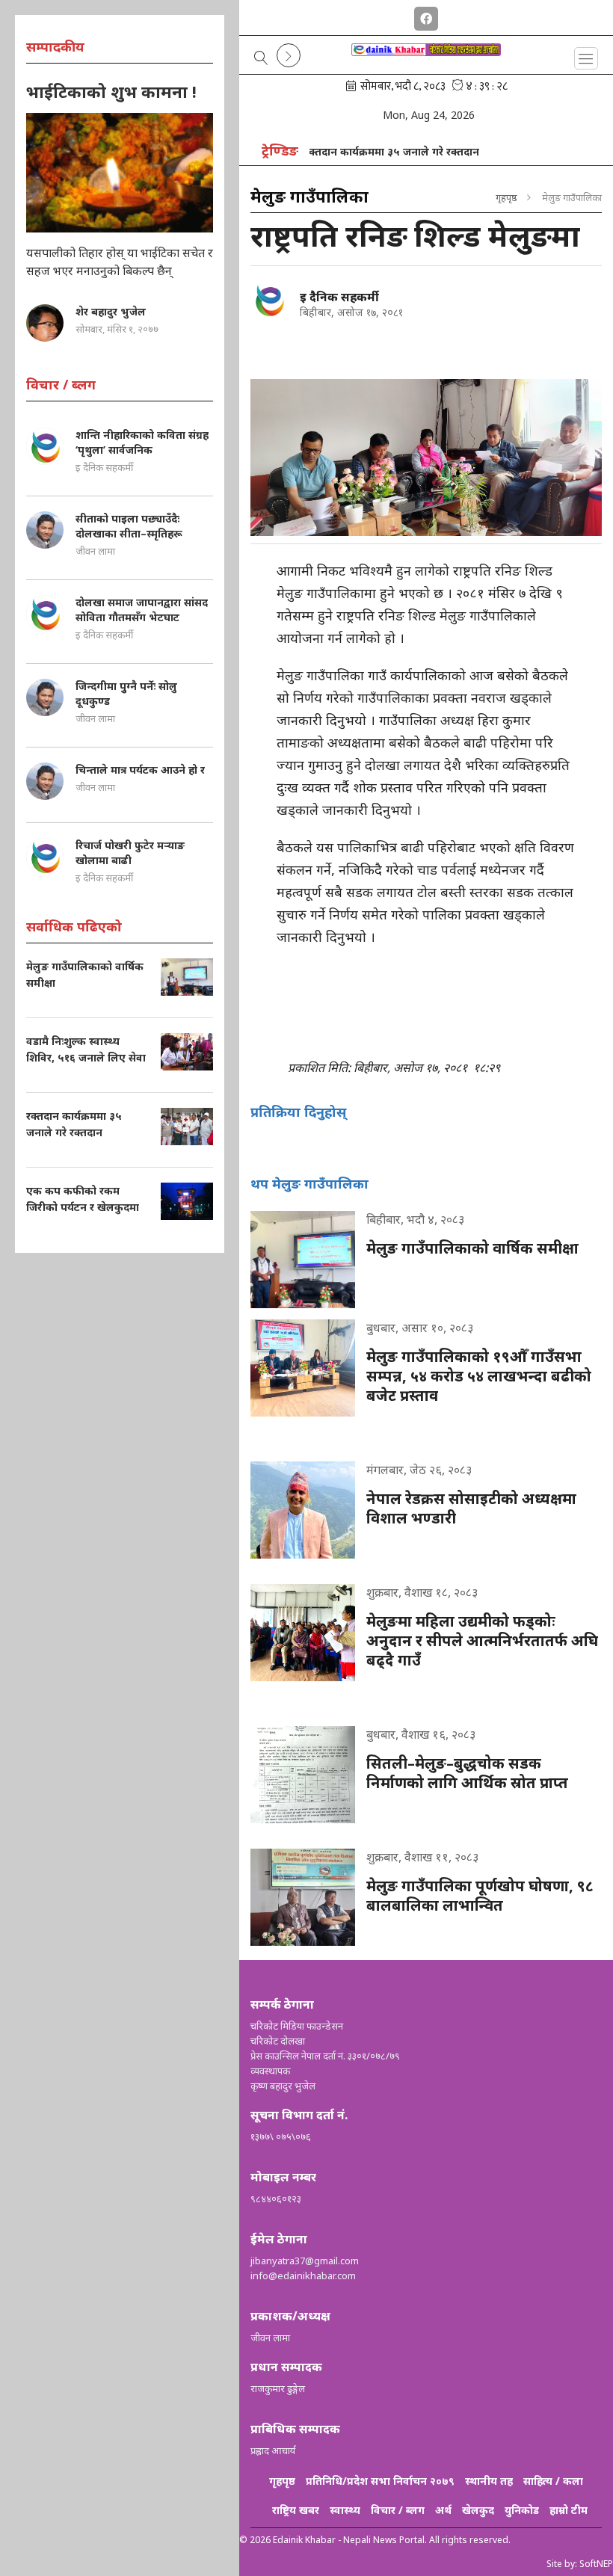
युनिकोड (522, 2510)
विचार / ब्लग (398, 2510)
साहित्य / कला (553, 2481)
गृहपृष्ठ (506, 197)
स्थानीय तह (489, 2481)
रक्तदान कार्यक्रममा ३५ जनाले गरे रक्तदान (356, 151)
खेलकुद (478, 2510)
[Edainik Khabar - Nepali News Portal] (426, 62)
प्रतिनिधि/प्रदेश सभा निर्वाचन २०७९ (380, 2481)
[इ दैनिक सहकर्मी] (269, 300)
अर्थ (443, 2510)
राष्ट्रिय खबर (296, 2510)
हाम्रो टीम (569, 2510)
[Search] (261, 59)
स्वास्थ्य (345, 2510)
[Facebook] (426, 16)
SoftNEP (596, 2564)
